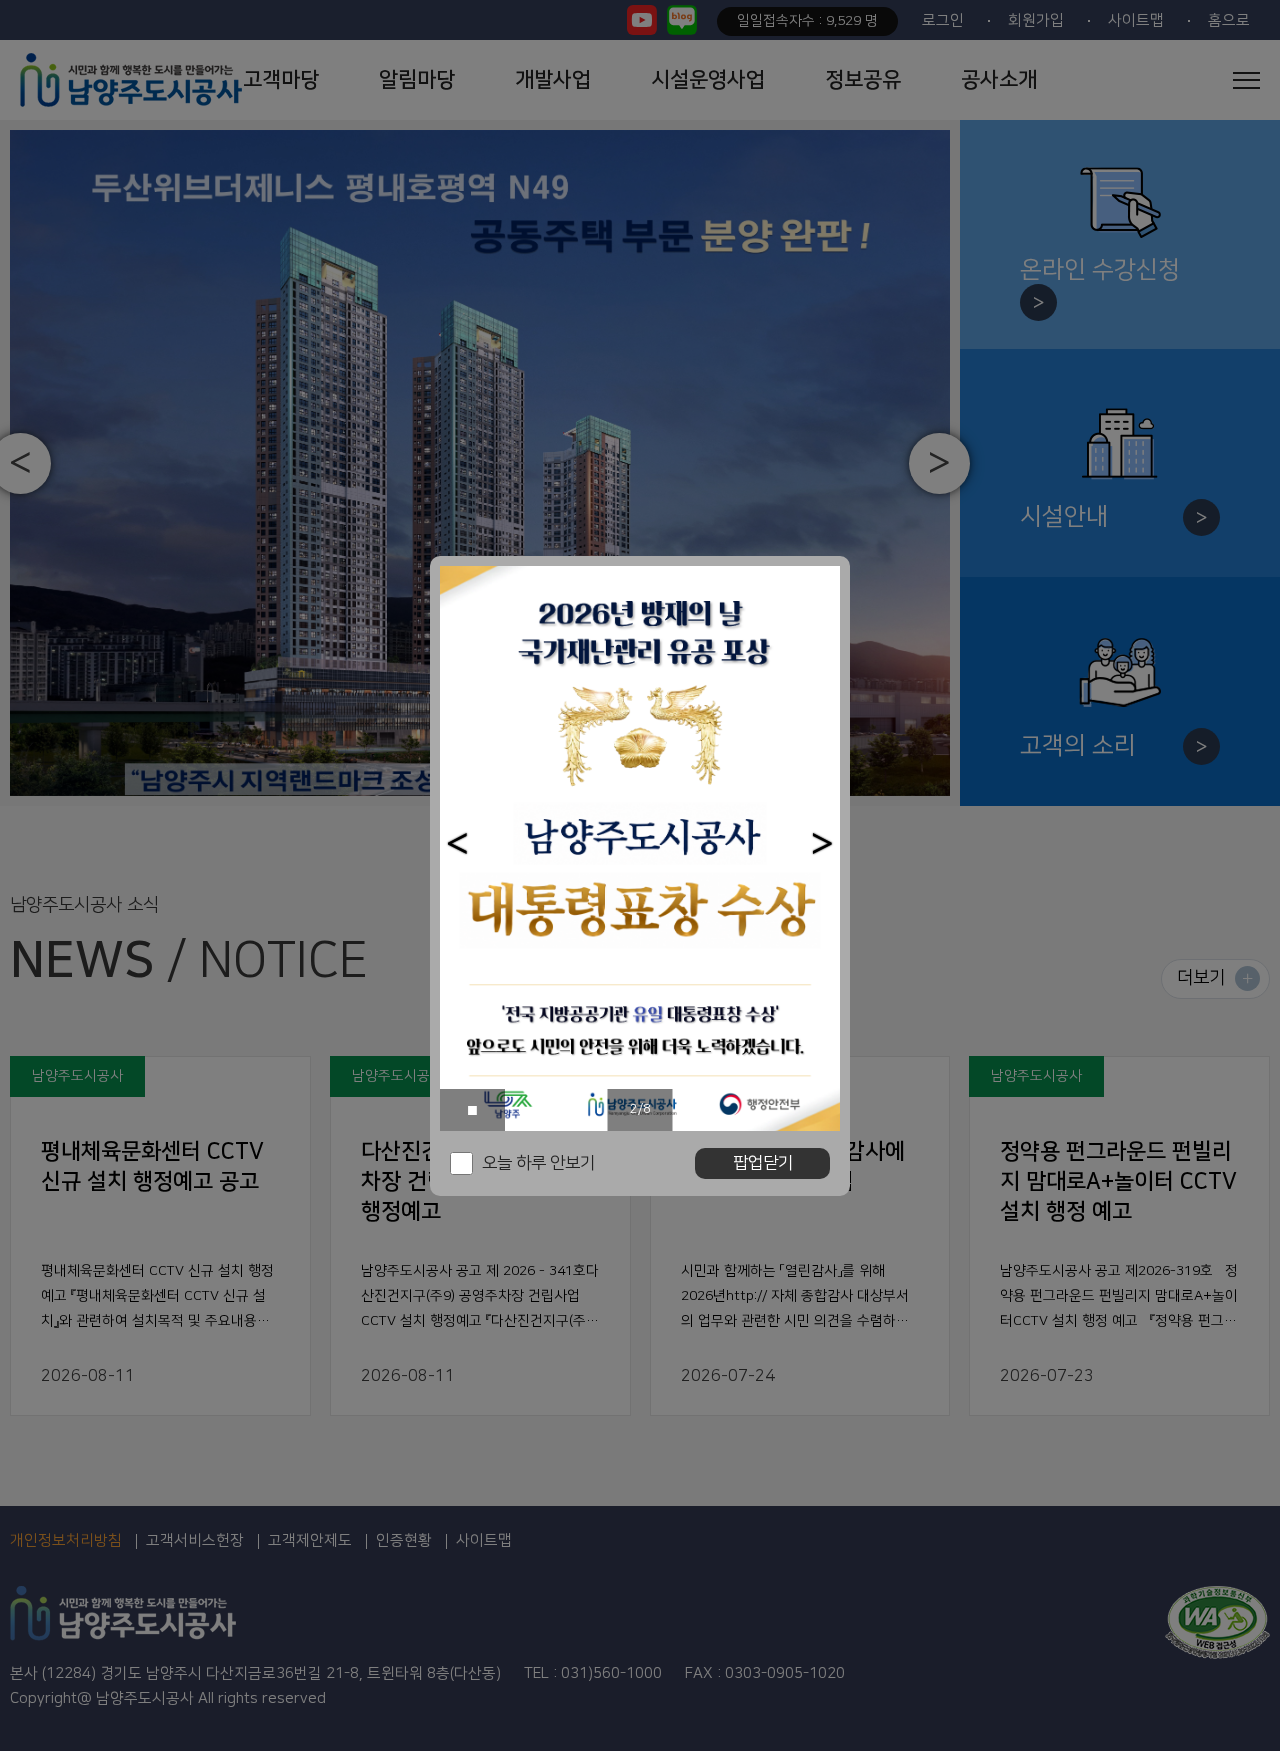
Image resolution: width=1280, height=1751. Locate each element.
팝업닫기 (763, 1163)
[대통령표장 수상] (640, 848)
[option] (640, 848)
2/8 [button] (640, 1109)
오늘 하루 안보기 (538, 1163)
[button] (457, 843)
